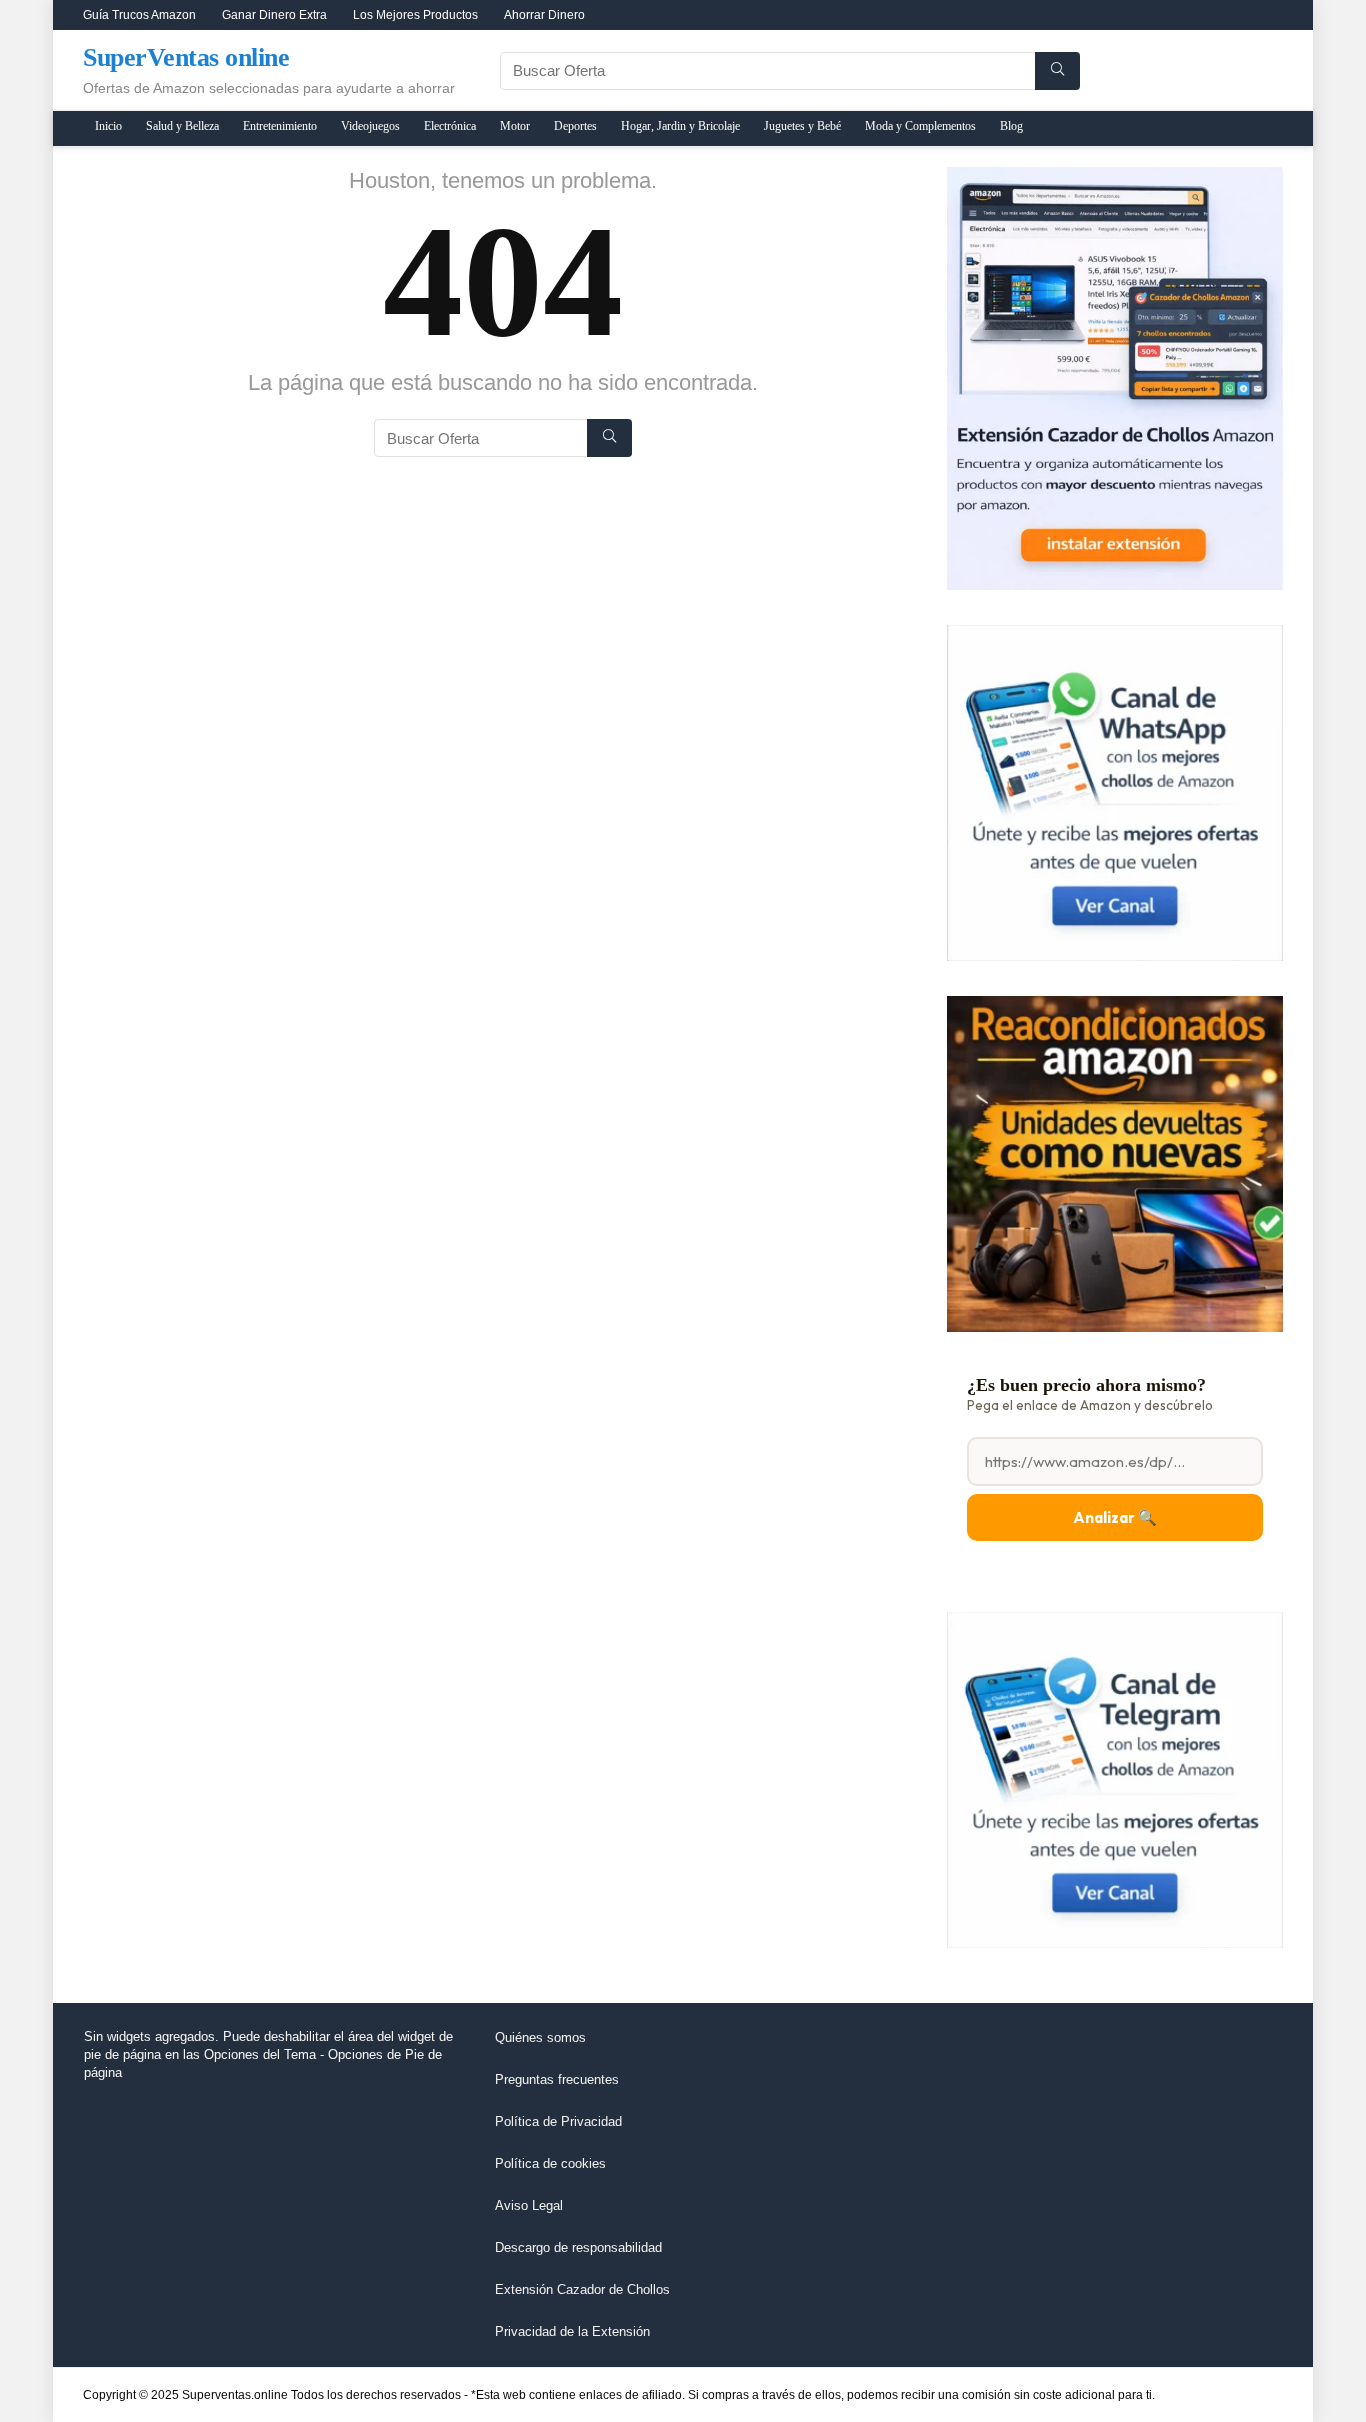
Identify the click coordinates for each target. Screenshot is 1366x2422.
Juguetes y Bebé (802, 126)
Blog (1011, 126)
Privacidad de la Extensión (572, 2331)
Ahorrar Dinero (544, 15)
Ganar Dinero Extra (274, 15)
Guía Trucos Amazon (139, 15)
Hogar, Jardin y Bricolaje (680, 126)
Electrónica (450, 126)
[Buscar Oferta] (1057, 71)
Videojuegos (370, 126)
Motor (515, 126)
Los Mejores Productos (415, 15)
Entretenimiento (280, 126)
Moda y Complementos (920, 126)
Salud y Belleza (182, 126)
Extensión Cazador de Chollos (582, 2289)
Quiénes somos (540, 2037)
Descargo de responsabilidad (578, 2247)
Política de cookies (550, 2163)
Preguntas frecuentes (557, 2079)
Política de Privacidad (558, 2121)
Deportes (575, 126)
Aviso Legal (529, 2205)
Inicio (108, 126)
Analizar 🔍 (1115, 1517)
